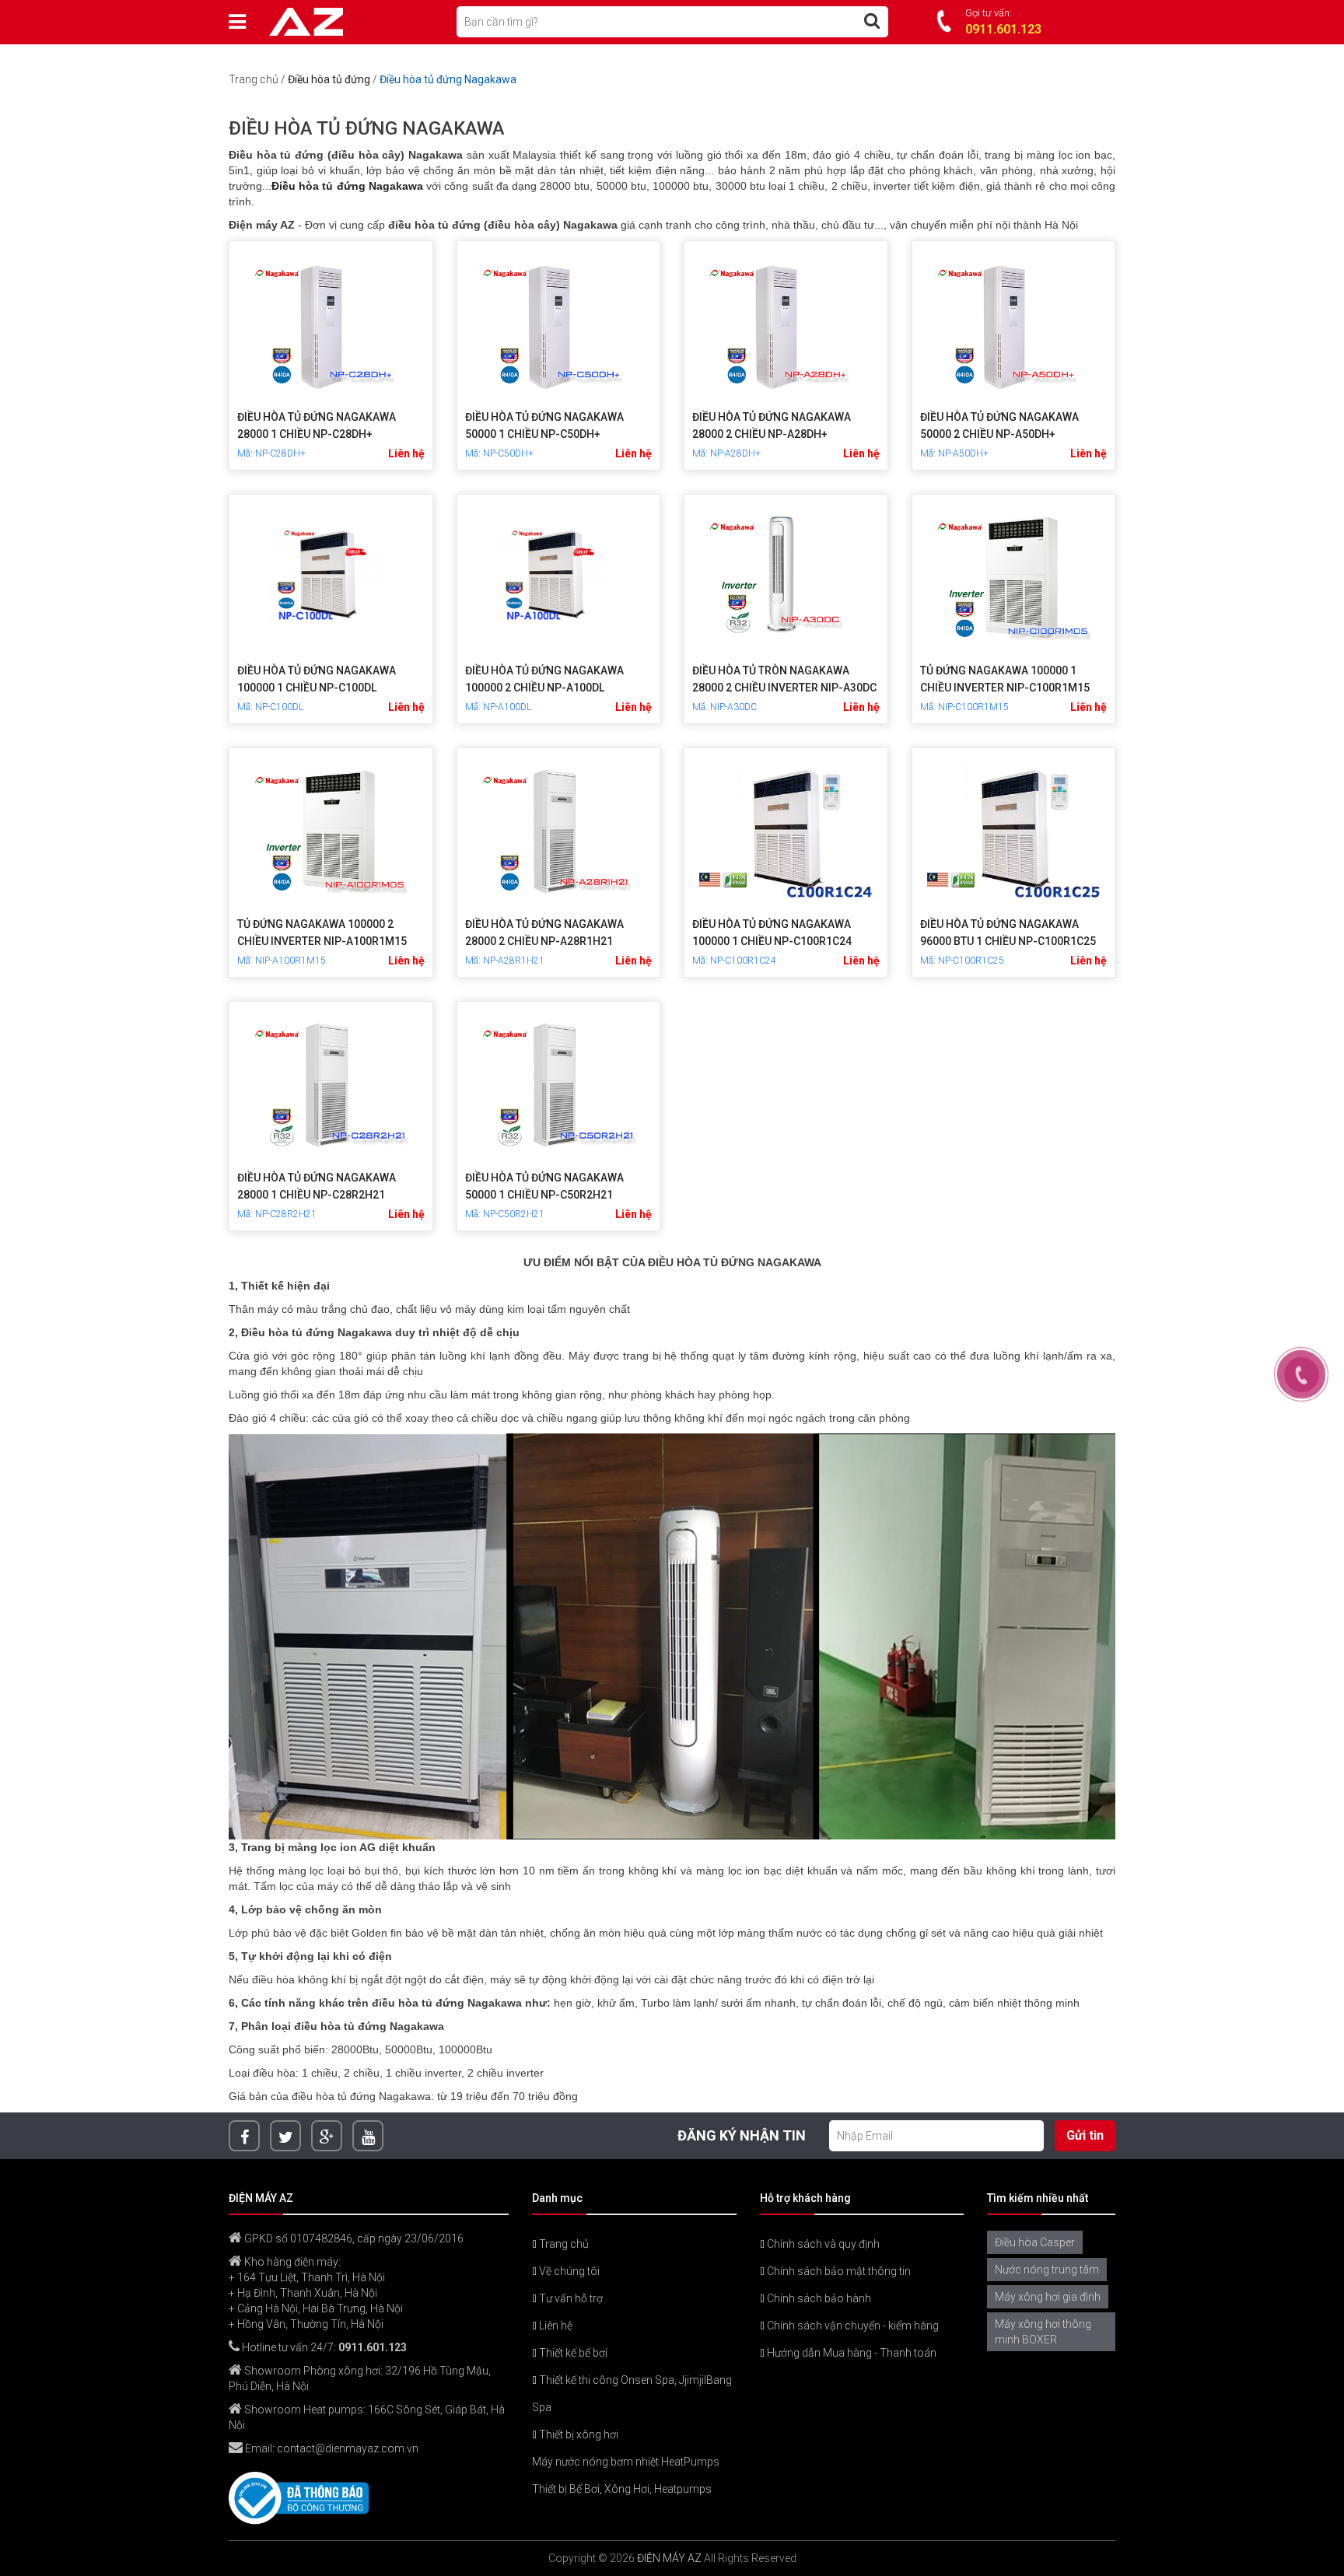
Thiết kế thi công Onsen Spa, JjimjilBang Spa (632, 2394)
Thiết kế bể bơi (572, 2353)
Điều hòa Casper (1035, 2242)
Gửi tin (1085, 2135)
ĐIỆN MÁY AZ (669, 2558)
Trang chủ (254, 79)
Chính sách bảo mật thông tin (838, 2271)
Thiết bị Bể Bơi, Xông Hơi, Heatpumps (622, 2489)
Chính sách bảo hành (818, 2298)
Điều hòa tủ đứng (329, 79)
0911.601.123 (373, 2347)
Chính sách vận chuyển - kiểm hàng (852, 2326)
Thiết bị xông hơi (577, 2434)
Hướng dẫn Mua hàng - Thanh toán (850, 2353)
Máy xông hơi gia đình (1048, 2297)
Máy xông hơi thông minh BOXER (1043, 2332)
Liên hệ (555, 2326)
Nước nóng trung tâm (1047, 2270)
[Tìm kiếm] (872, 21)
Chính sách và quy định (822, 2244)
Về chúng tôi (568, 2271)
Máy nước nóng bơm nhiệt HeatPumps (626, 2462)
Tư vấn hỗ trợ (570, 2298)
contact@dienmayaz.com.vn (348, 2448)
